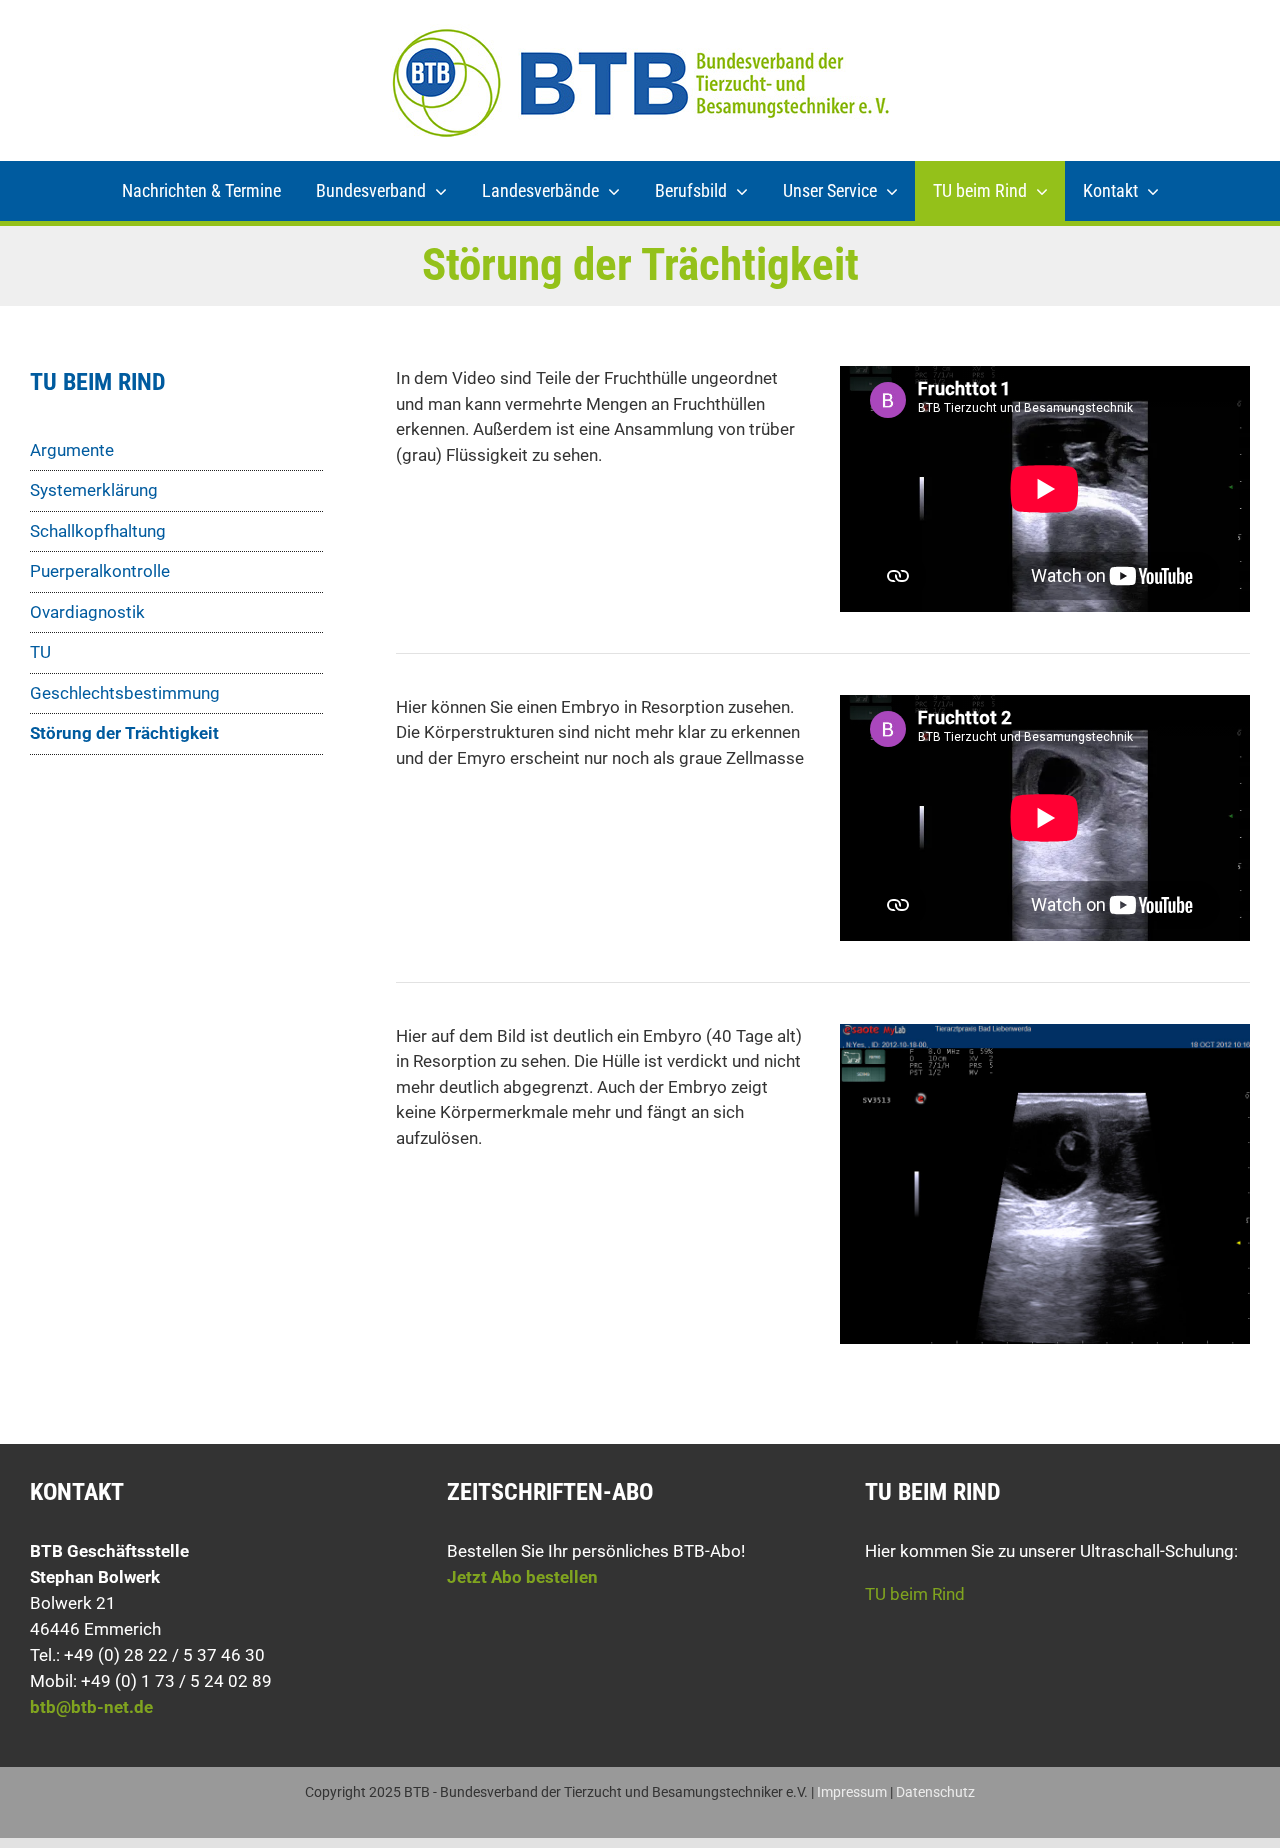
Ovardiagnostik (87, 612)
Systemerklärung (94, 490)
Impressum (852, 1792)
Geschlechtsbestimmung (125, 693)
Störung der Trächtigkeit (124, 733)
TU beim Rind (915, 1594)
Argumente (72, 450)
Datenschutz (935, 1792)
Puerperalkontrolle (100, 571)
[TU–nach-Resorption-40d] (1045, 1032)
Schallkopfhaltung (98, 531)
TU (40, 652)
